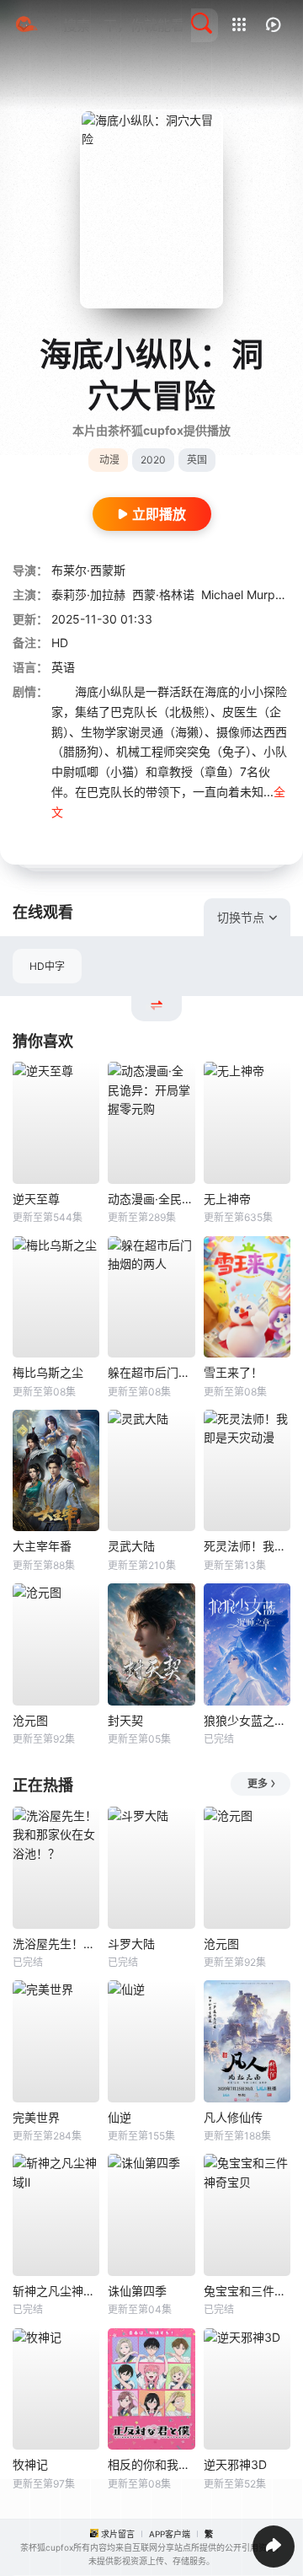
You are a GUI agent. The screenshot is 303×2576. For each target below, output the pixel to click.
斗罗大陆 (131, 1944)
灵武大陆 (131, 1546)
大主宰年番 (42, 1546)
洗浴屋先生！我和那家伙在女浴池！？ (56, 1944)
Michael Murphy (245, 594)
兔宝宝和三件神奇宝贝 (247, 2291)
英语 (63, 667)
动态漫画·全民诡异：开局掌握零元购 (151, 1199)
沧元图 (30, 1720)
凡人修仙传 (233, 2117)
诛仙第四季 (137, 2291)
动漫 (109, 460)
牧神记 (30, 2464)
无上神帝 (227, 1199)
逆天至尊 (36, 1199)
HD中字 (47, 966)
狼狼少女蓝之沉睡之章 (247, 1720)
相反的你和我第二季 (151, 2464)
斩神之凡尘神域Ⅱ (56, 2291)
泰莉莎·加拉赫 (88, 594)
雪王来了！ (233, 1372)
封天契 (125, 1720)
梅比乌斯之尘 (48, 1372)
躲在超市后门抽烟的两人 (151, 1372)
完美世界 (36, 2117)
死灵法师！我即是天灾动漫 (247, 1546)
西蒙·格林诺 (163, 594)
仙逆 (120, 2117)
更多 (258, 1783)
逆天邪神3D (235, 2464)
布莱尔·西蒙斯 (88, 570)
